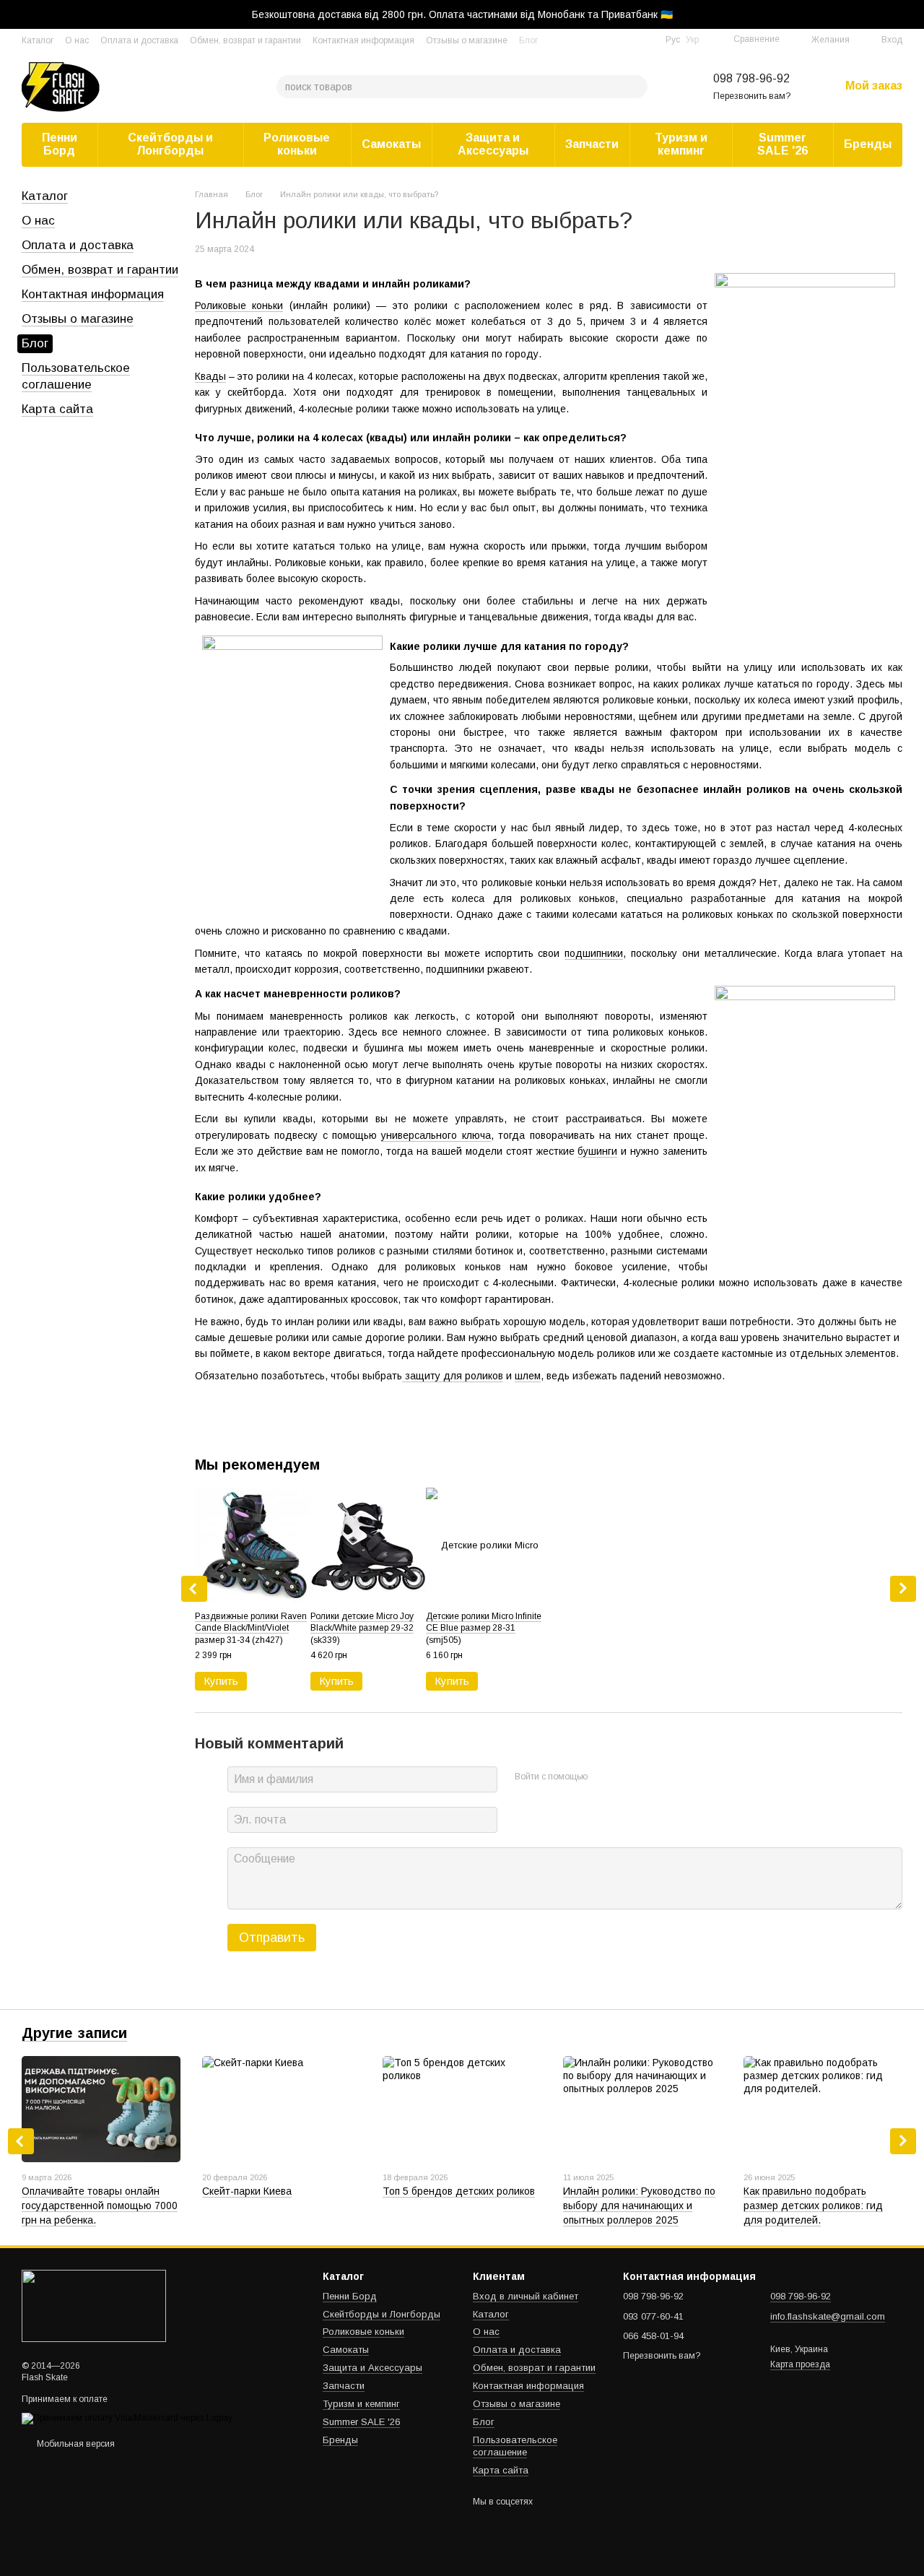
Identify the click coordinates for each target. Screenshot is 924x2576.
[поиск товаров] (636, 87)
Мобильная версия (75, 2444)
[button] (912, 14)
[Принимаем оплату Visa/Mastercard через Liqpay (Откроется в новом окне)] (127, 2418)
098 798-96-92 (751, 78)
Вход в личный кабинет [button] (526, 2296)
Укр (692, 40)
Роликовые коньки (297, 144)
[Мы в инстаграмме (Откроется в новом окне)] (645, 40)
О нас (77, 40)
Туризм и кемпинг (681, 144)
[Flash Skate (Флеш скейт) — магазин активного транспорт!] (94, 2306)
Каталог (38, 40)
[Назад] (194, 1589)
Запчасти (592, 144)
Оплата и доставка (139, 40)
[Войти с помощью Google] (627, 1777)
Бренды (868, 144)
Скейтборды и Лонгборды (170, 144)
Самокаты (391, 144)
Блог (528, 40)
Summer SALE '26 (783, 144)
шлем (528, 1376)
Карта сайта (57, 409)
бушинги (597, 1151)
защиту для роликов (453, 1376)
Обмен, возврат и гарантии (245, 40)
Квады (210, 376)
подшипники (594, 953)
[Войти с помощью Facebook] (603, 1777)
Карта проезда (800, 2364)
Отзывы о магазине (467, 40)
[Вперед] (903, 1589)
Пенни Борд (60, 144)
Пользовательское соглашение (515, 2446)
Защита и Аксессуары (493, 144)
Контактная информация (363, 40)
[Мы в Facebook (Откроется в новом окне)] (628, 40)
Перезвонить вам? (752, 96)
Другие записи (74, 2033)
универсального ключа (436, 1135)
